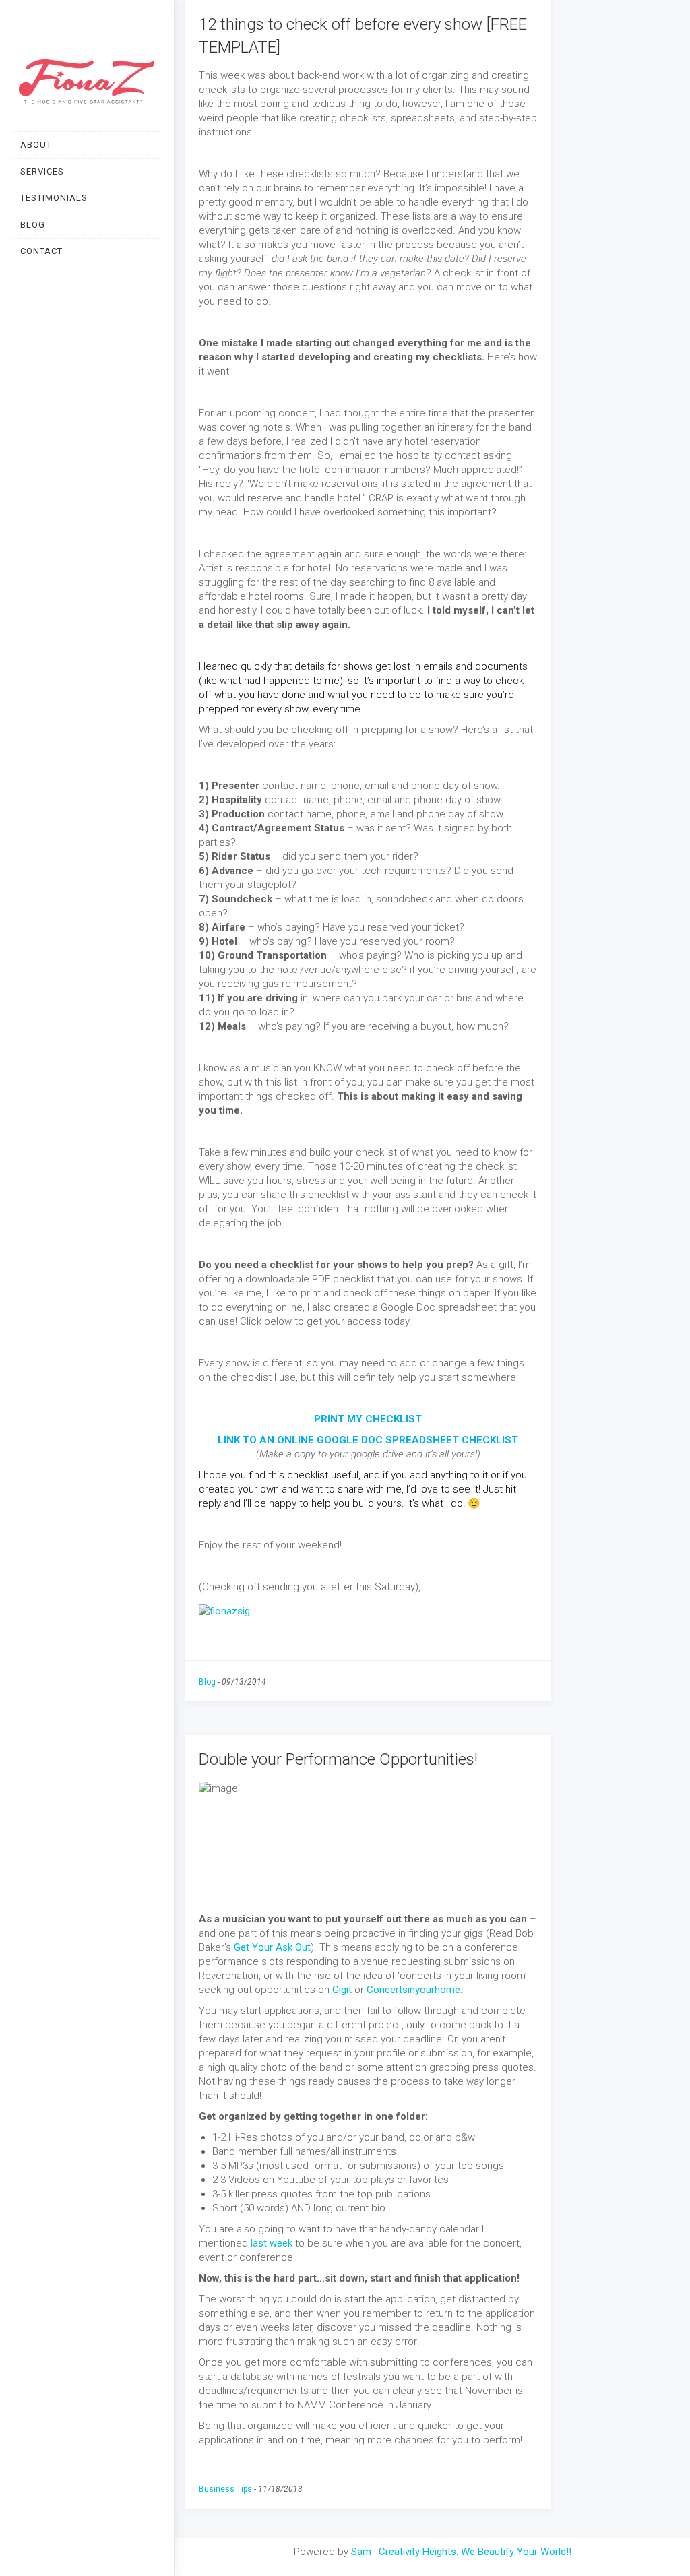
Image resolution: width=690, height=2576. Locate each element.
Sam (361, 2552)
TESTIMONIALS (54, 198)
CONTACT (41, 251)
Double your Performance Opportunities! (338, 1759)
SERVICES (42, 171)
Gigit (342, 1990)
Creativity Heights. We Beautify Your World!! (475, 2552)
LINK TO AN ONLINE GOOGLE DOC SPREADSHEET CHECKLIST (368, 1440)
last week (272, 2243)
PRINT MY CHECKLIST (368, 1419)
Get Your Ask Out (272, 1947)
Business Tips (225, 2489)
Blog (207, 1682)
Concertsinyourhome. (414, 1990)
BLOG (33, 225)
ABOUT (36, 145)
